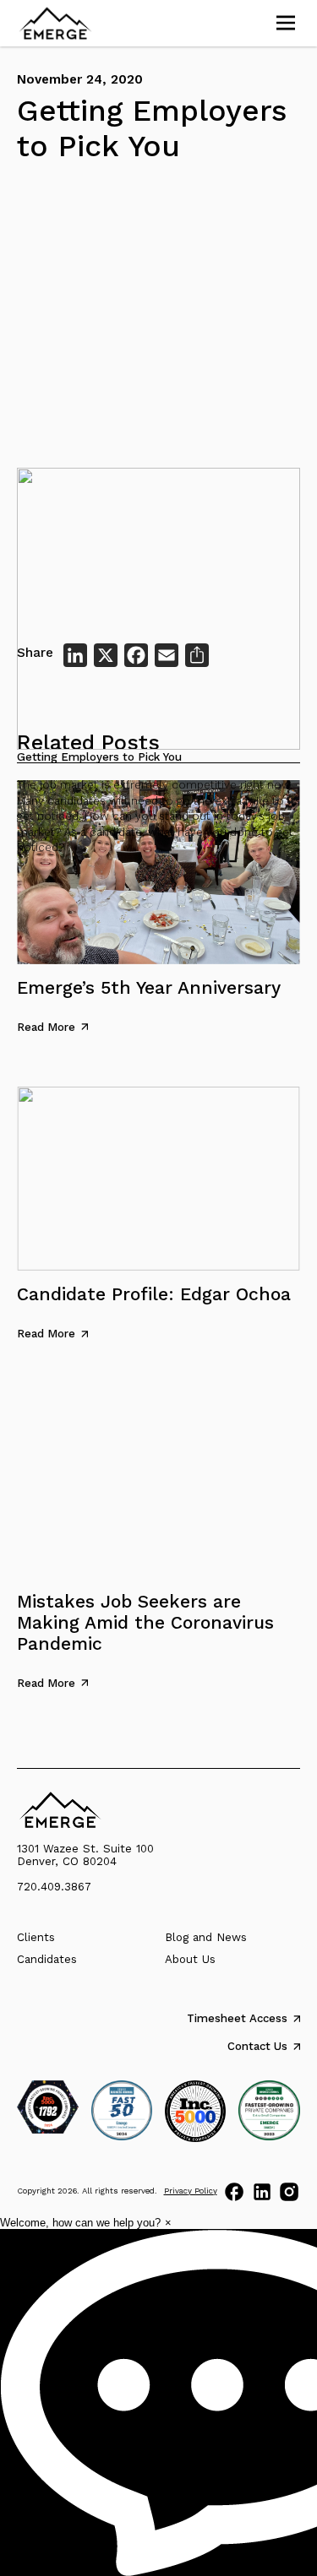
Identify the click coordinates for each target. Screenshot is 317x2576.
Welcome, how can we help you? (80, 2223)
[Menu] (286, 23)
